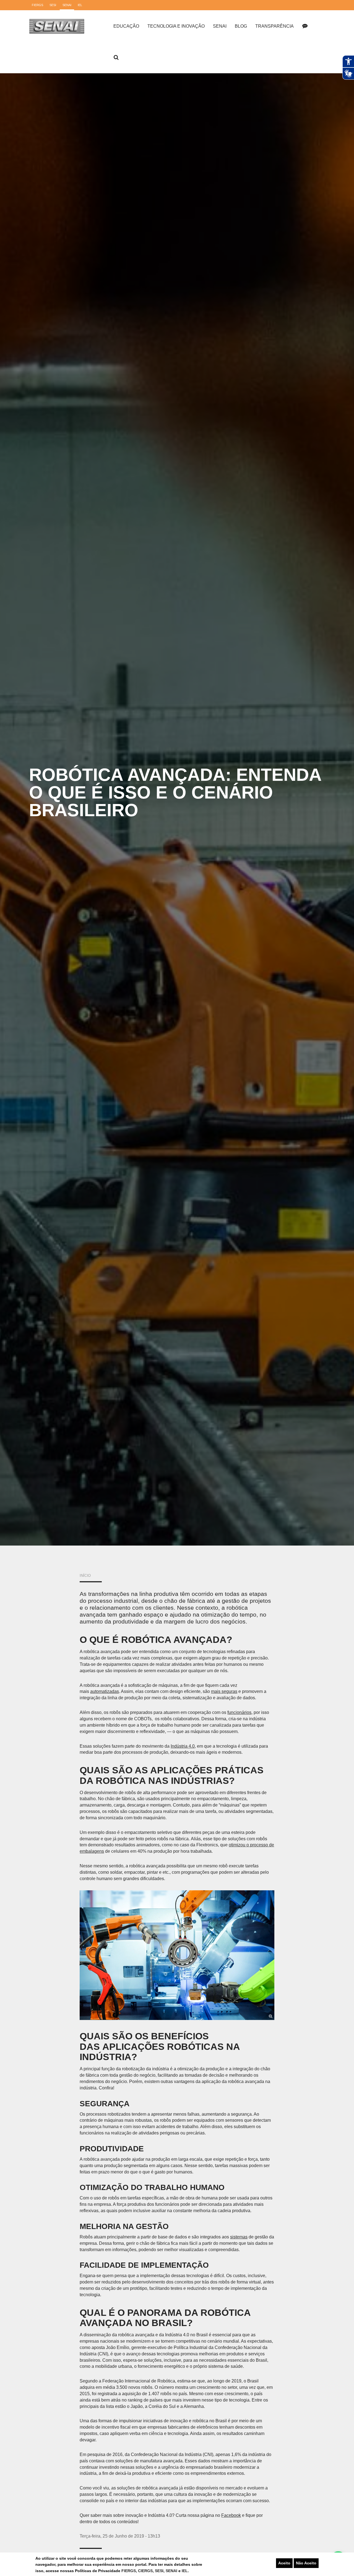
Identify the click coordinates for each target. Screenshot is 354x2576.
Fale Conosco (305, 26)
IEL (185, 2571)
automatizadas (105, 1691)
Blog (241, 26)
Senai (220, 26)
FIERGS (129, 2571)
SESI (159, 2571)
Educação (126, 26)
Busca (116, 58)
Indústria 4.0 (183, 1746)
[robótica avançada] (177, 1955)
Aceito (284, 2563)
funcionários (239, 1712)
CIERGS (145, 2571)
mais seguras (224, 1691)
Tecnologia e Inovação (176, 26)
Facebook (231, 2515)
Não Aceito (306, 2563)
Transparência (274, 26)
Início (85, 1576)
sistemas (239, 2237)
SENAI (172, 2571)
